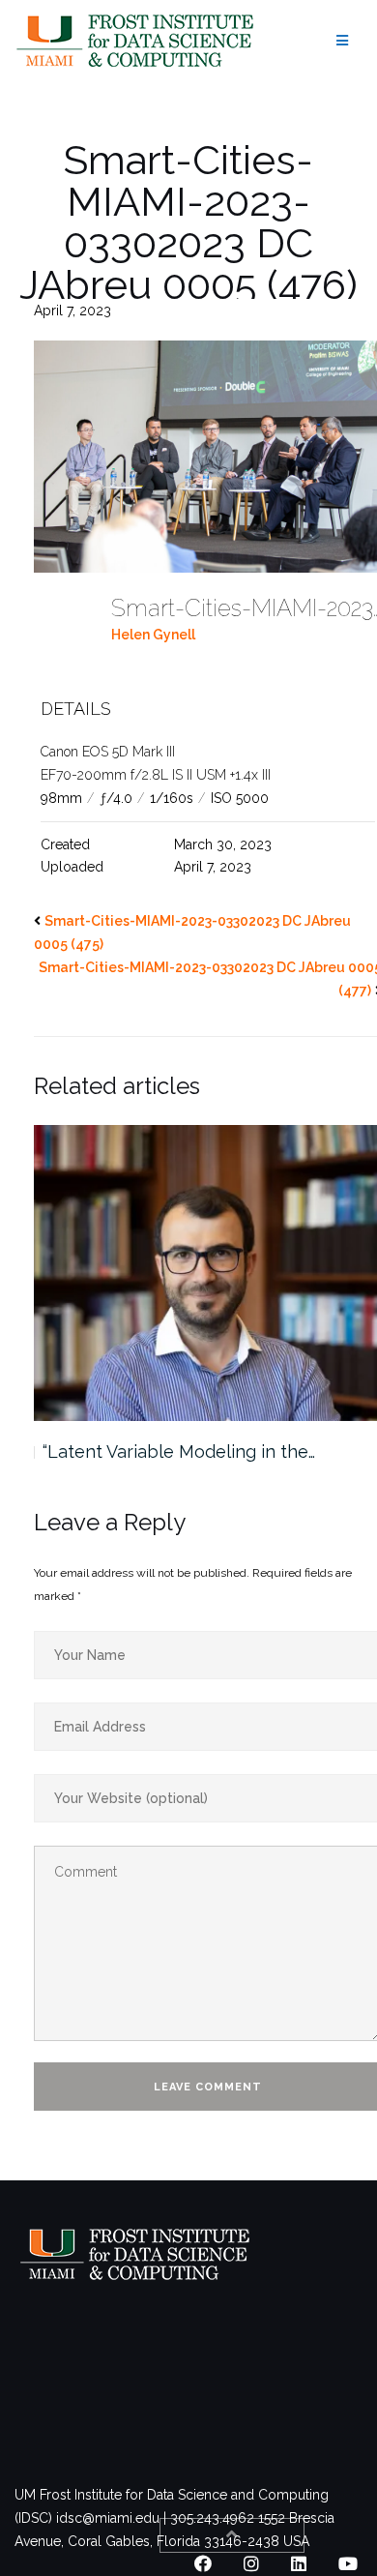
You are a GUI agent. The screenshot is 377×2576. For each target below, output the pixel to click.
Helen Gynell (153, 635)
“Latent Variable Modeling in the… (179, 1451)
